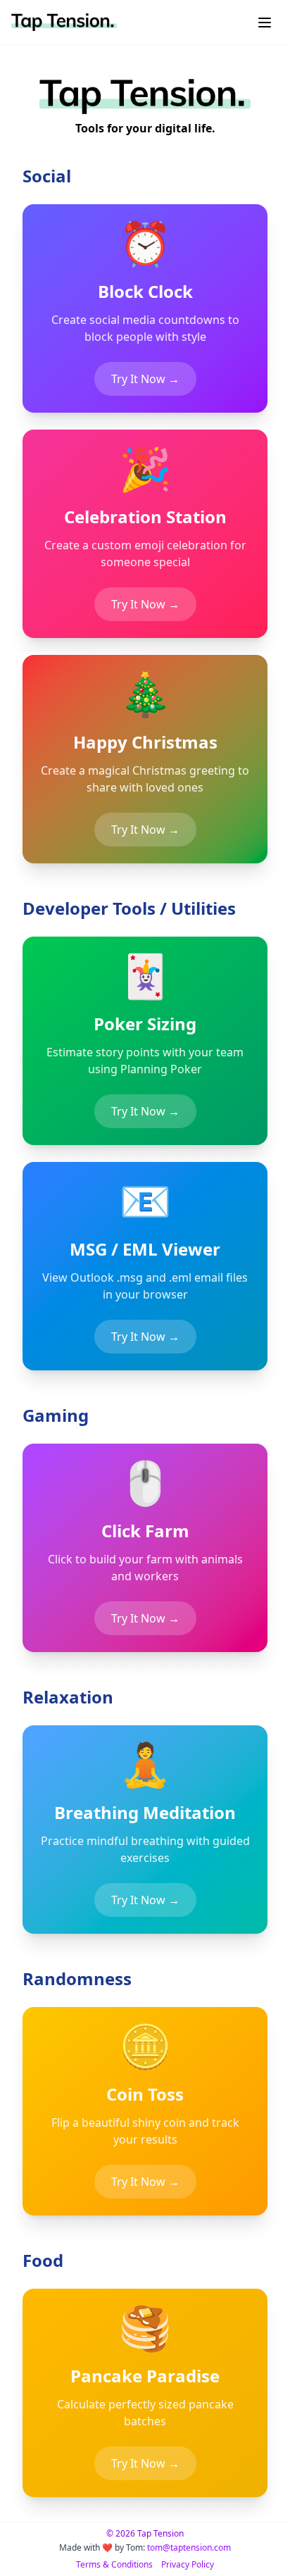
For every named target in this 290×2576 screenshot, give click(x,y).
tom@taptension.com (189, 2547)
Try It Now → (145, 379)
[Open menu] (265, 23)
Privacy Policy (188, 2565)
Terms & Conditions (114, 2565)
